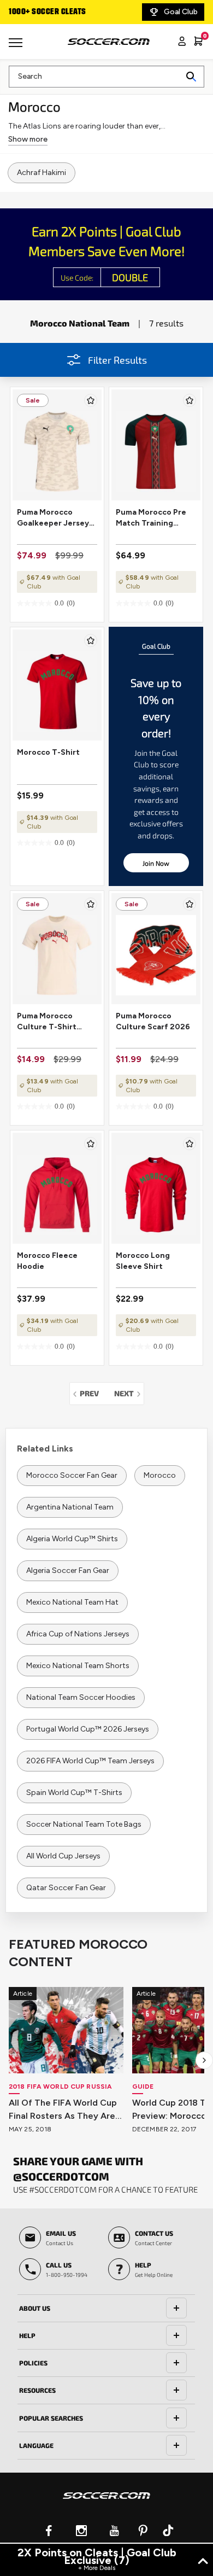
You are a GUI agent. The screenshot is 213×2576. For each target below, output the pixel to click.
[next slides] (204, 2060)
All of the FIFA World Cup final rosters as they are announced (63, 2110)
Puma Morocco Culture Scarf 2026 (153, 1021)
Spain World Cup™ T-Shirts (74, 1793)
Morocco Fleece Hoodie (47, 1261)
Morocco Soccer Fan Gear (72, 1475)
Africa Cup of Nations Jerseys (78, 1634)
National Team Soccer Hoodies (81, 1697)
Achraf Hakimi (42, 173)
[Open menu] (17, 46)
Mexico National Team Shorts (78, 1666)
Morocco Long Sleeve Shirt (143, 1261)
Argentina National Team (70, 1507)
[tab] (106, 2309)
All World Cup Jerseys (63, 1856)
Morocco (160, 1475)
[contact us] (106, 2503)
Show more (28, 139)
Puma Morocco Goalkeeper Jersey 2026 (53, 518)
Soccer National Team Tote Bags (84, 1824)
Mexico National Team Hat (72, 1602)
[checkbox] (91, 400)
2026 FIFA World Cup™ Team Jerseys (90, 1761)
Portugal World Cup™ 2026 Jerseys (88, 1729)
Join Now (156, 863)
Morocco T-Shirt (48, 752)
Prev (92, 1393)
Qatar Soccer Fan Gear (66, 1888)
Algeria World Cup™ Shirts (72, 1539)
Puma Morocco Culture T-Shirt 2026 (47, 1022)
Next (129, 1393)
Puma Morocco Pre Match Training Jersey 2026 (151, 518)
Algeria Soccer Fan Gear (68, 1570)
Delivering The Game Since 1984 (76, 12)
